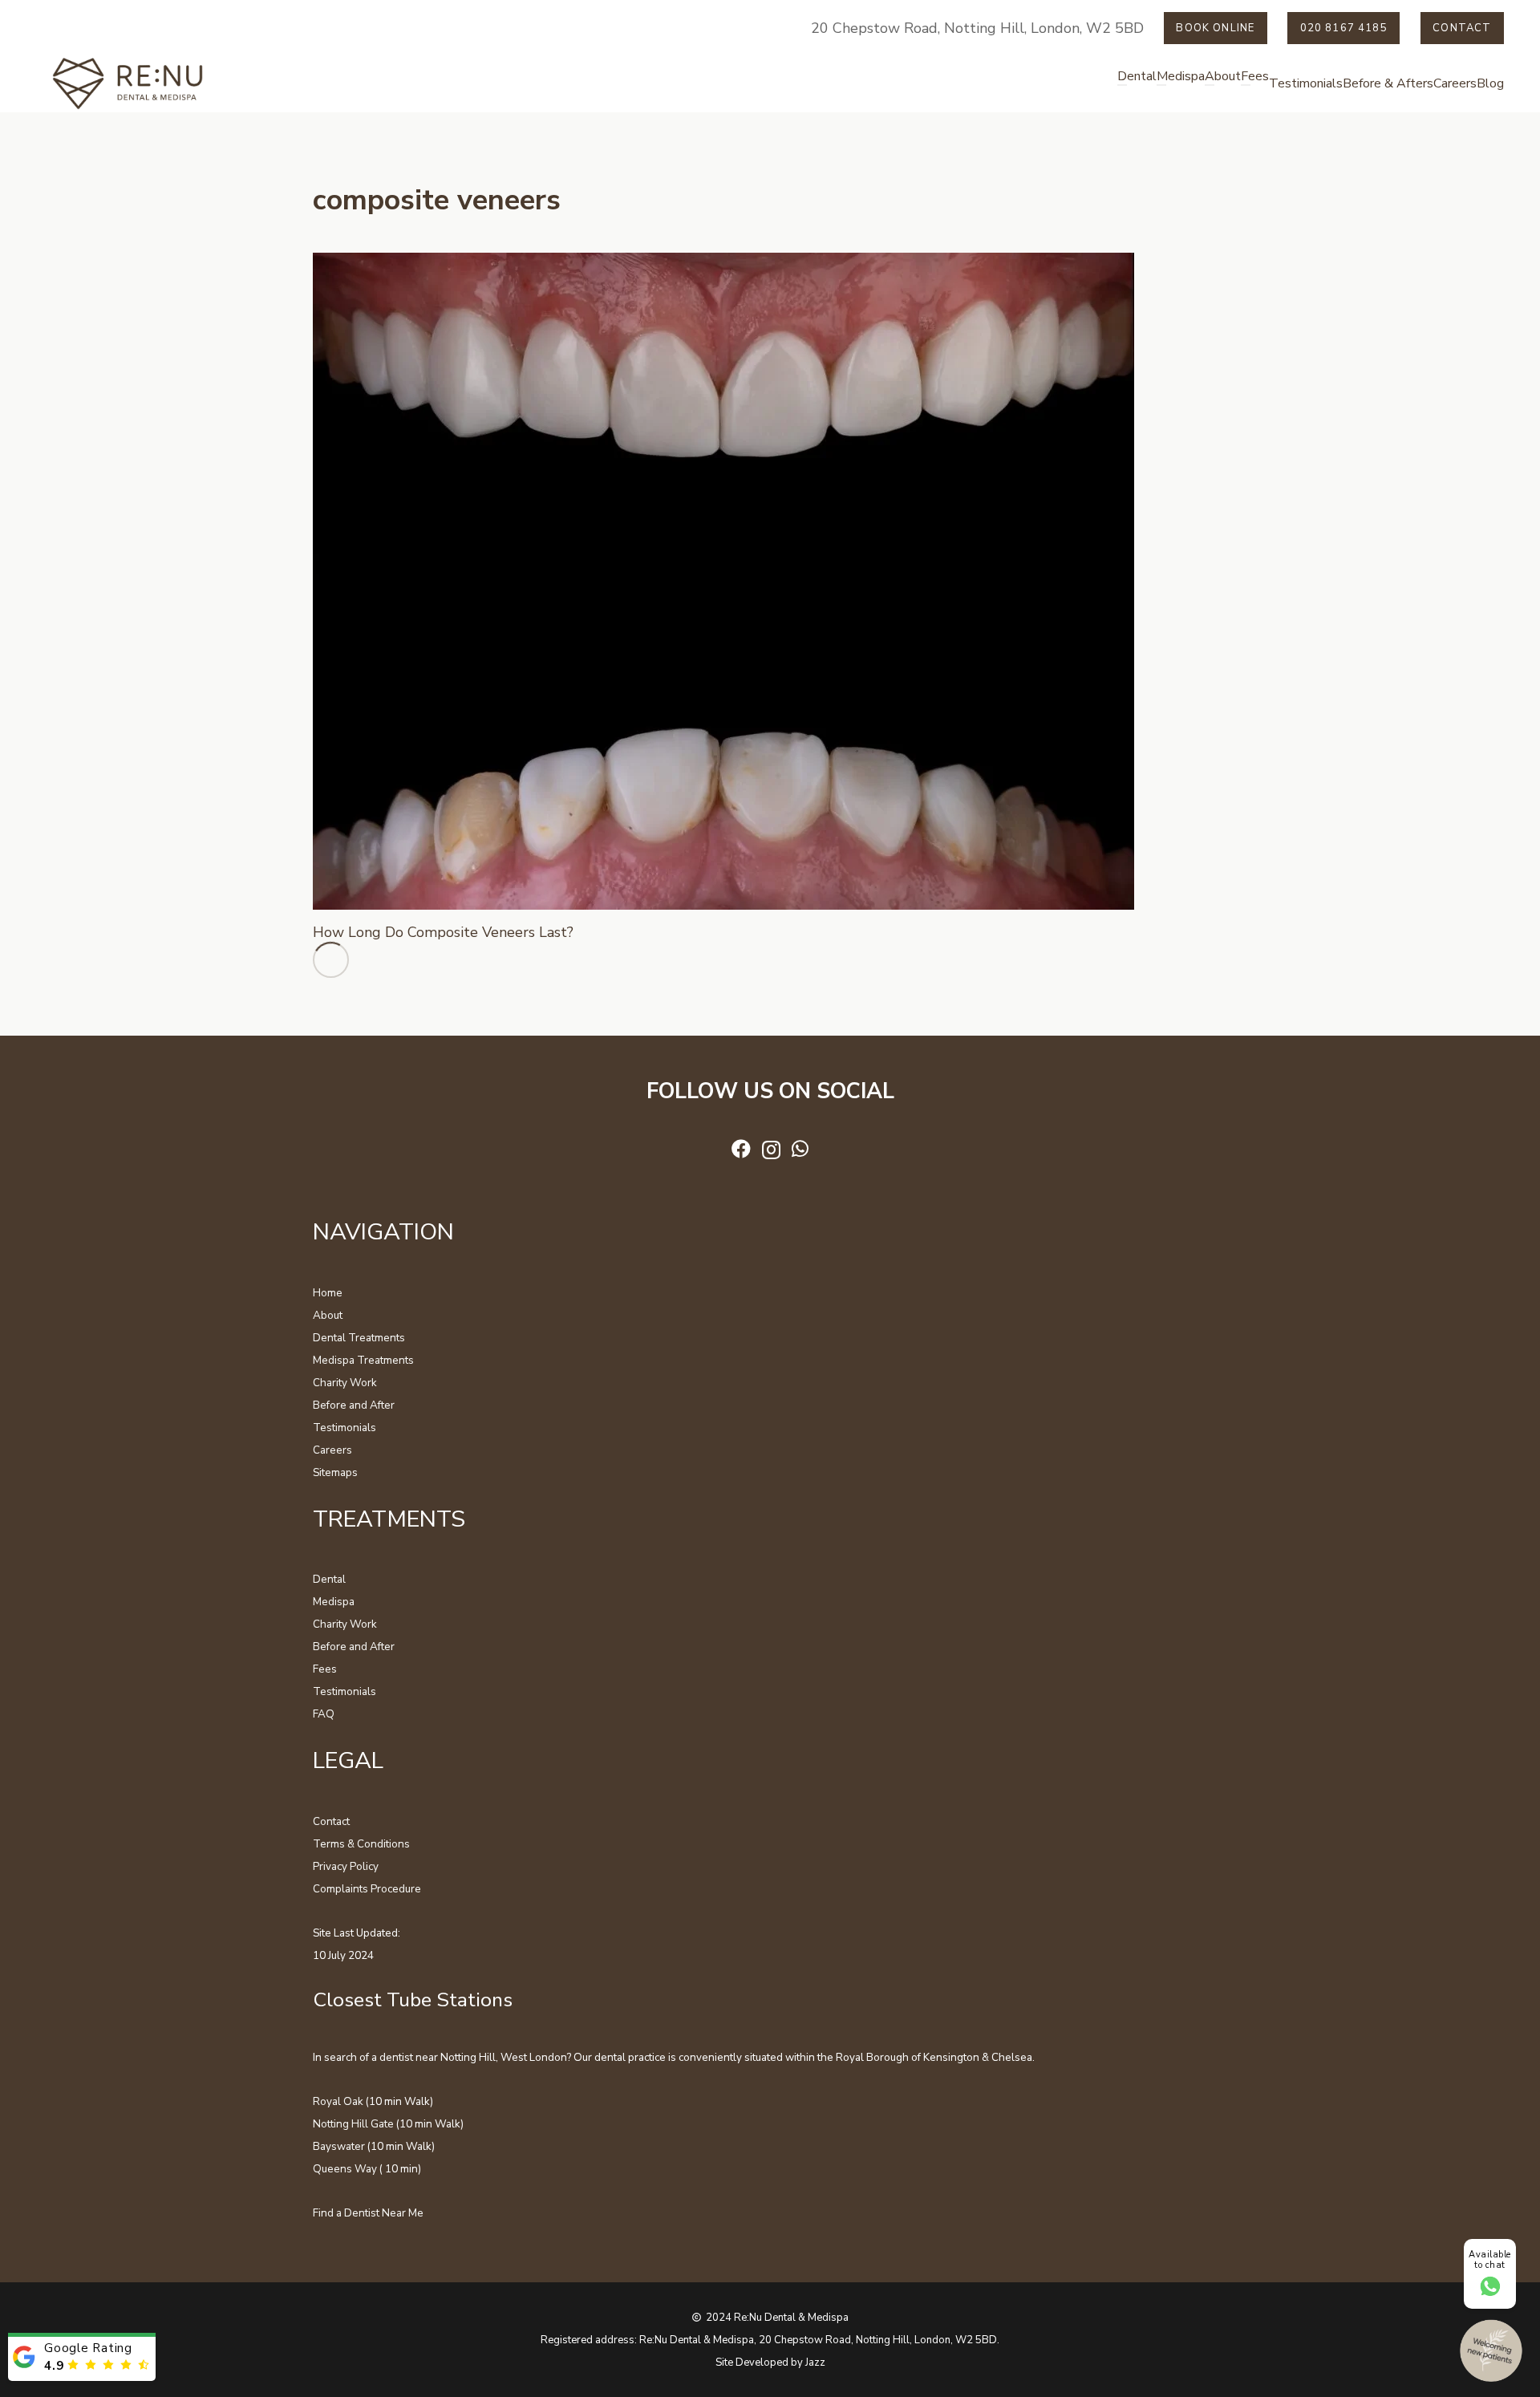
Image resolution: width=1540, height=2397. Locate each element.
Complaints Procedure (367, 1889)
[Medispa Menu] (1161, 85)
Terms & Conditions (361, 1844)
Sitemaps (335, 1472)
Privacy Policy (346, 1866)
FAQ (324, 1714)
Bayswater (339, 2146)
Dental (329, 1579)
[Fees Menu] (1246, 85)
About (328, 1315)
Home (328, 1293)
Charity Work (345, 1383)
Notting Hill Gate (353, 2124)
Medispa (334, 1602)
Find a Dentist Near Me (368, 2213)
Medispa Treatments (363, 1360)
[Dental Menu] (1122, 85)
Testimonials (344, 1428)
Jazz (815, 2363)
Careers (332, 1450)
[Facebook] (741, 1149)
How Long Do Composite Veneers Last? (443, 932)
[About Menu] (1210, 85)
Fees (325, 1669)
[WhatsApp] (800, 1149)
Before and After (354, 1405)
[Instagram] (771, 1150)
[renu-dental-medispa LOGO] (129, 84)
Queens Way (345, 2169)
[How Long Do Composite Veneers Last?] (723, 264)
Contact (331, 1821)
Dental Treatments (359, 1338)
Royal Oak (338, 2101)
